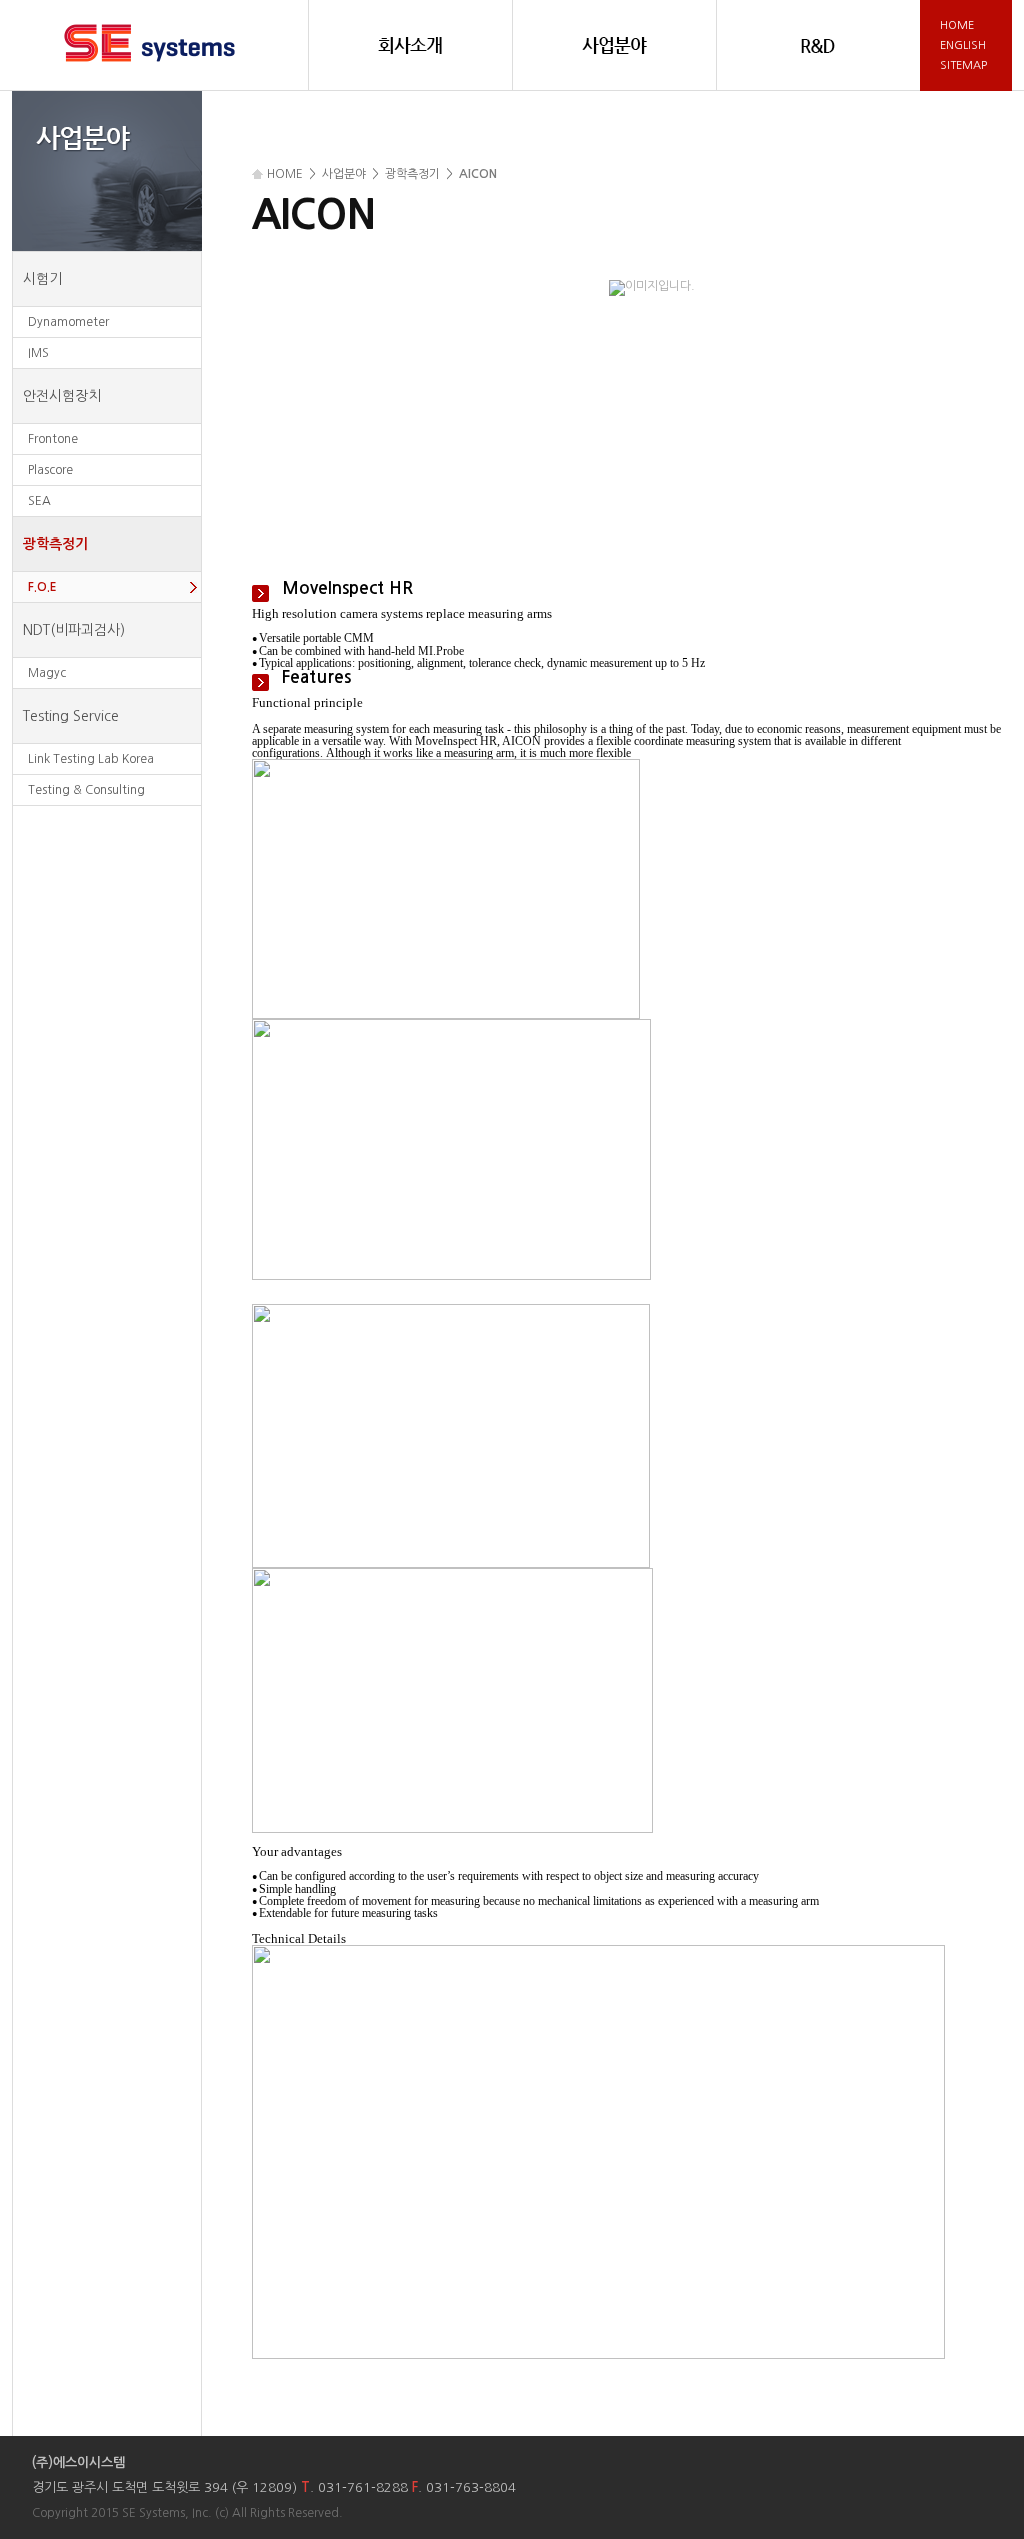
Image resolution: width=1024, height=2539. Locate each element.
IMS (38, 353)
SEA (39, 501)
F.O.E (42, 587)
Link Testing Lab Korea (91, 759)
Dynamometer (68, 322)
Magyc (47, 673)
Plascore (50, 470)
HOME (957, 25)
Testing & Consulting (86, 790)
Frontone (53, 439)
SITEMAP (963, 65)
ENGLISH (963, 45)
